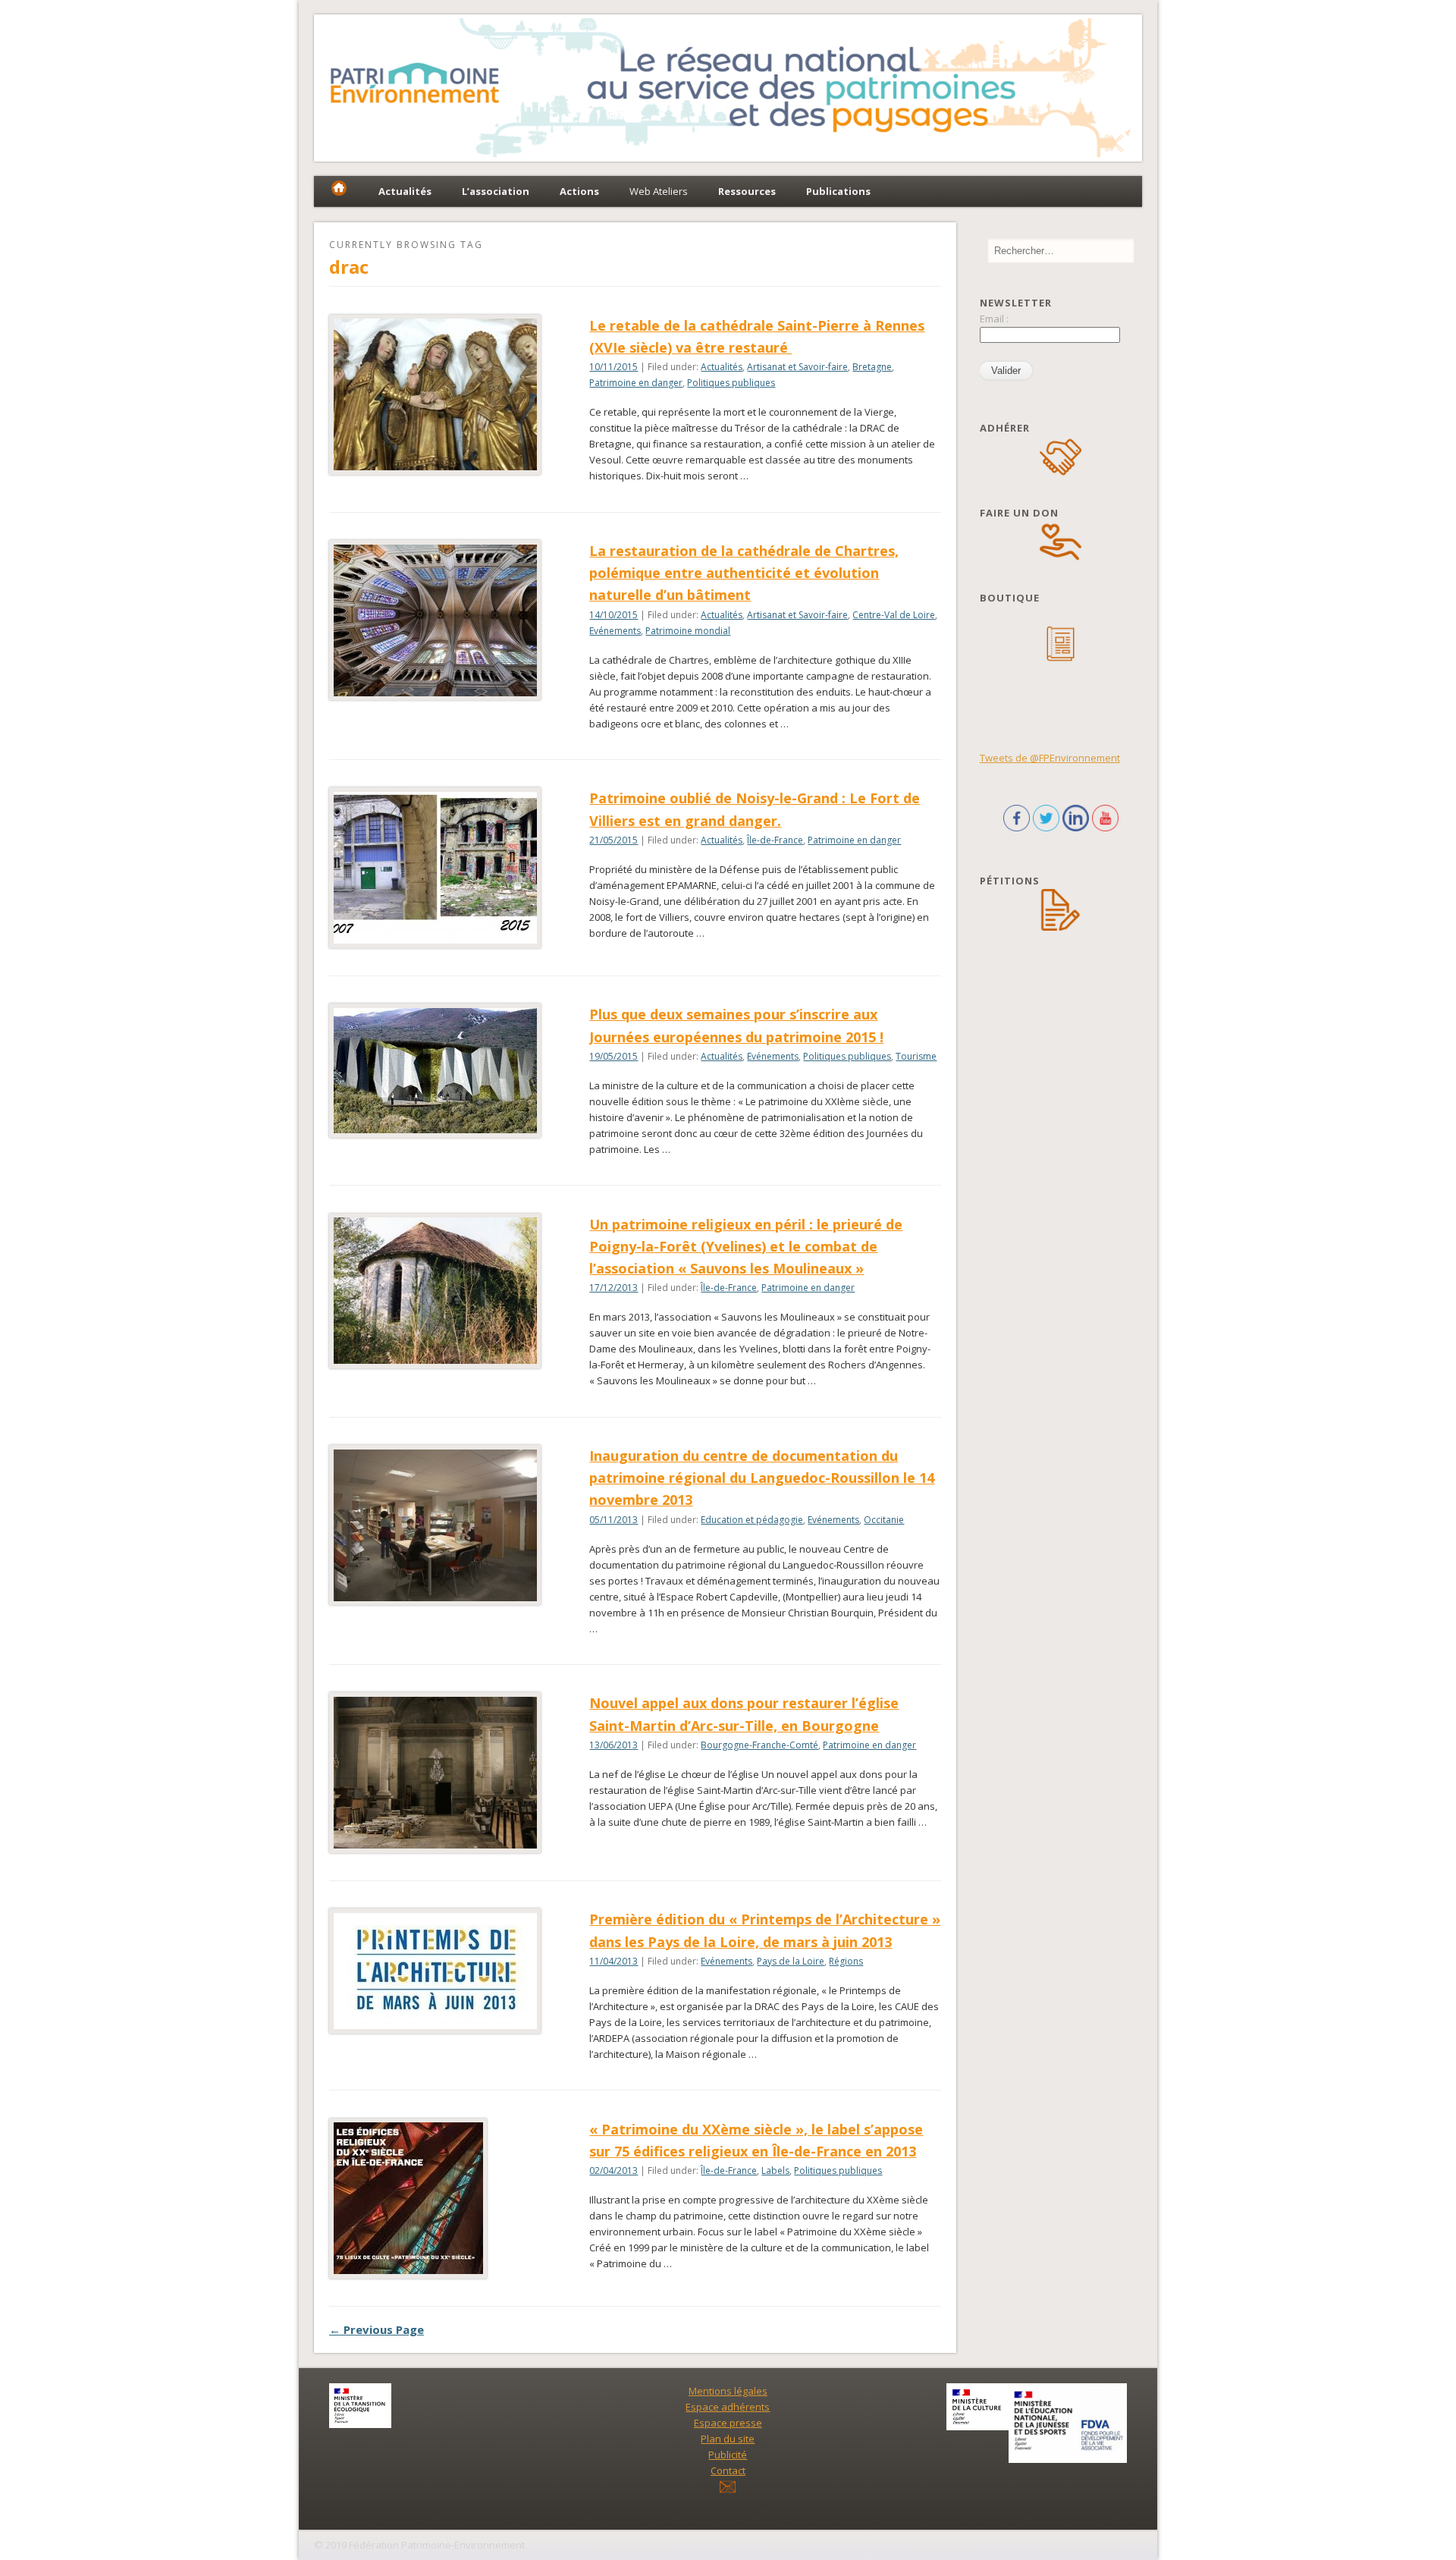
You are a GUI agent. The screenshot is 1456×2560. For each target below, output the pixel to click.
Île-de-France (775, 840)
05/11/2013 (613, 1520)
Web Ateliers (659, 191)
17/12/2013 (613, 1288)
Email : (994, 319)
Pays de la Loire (791, 1961)
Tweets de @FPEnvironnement (1050, 758)
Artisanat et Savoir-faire (797, 367)
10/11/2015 (613, 367)
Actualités (722, 367)
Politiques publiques (731, 383)
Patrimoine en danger (636, 383)
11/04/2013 (613, 1961)
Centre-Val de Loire (894, 615)
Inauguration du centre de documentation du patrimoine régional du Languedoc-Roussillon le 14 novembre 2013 (762, 1478)
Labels (775, 2171)
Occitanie (884, 1520)
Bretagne (872, 367)
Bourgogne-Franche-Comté (759, 1745)
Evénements (615, 631)
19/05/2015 (613, 1056)
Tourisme (916, 1056)
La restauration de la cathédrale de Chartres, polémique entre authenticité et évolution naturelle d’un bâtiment (744, 573)
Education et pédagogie (752, 1520)
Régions (846, 1961)
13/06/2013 (613, 1745)
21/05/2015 (613, 840)
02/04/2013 (613, 2171)
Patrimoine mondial (688, 631)
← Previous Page (377, 2329)
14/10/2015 (613, 615)
